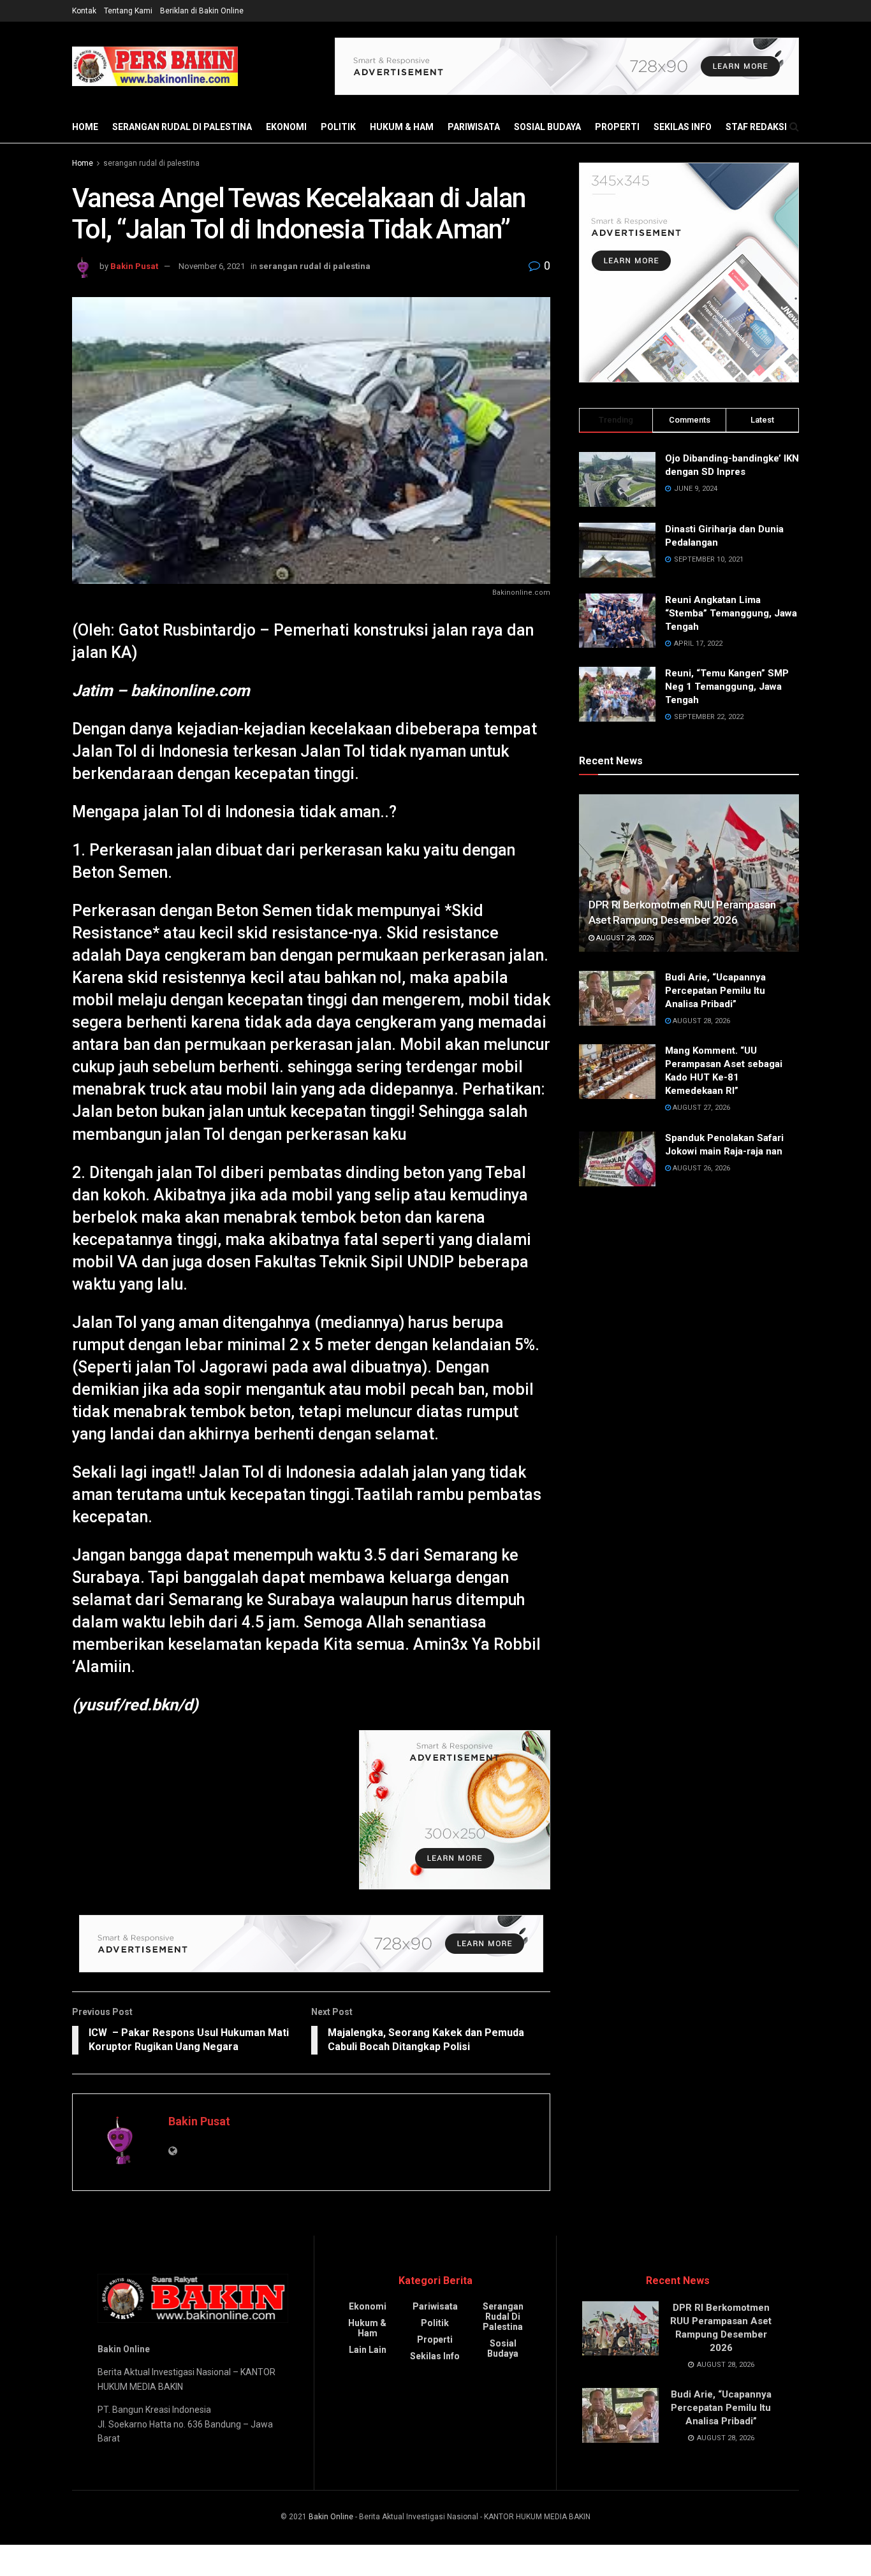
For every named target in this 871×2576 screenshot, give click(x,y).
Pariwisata (474, 127)
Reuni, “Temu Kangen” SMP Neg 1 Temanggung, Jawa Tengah (727, 687)
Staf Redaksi (756, 127)
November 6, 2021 (212, 266)
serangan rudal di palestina (182, 127)
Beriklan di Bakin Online (202, 11)
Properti (617, 127)
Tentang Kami (128, 11)
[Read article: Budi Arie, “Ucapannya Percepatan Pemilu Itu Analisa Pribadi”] (617, 998)
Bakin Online (331, 2517)
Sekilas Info (683, 127)
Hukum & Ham (402, 127)
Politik (338, 127)
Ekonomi (286, 127)
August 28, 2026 (624, 938)
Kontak (84, 11)
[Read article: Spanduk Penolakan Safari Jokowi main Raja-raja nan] (617, 1159)
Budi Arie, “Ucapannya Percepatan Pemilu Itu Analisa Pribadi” (715, 991)
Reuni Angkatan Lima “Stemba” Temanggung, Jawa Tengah (731, 613)
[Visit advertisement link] (567, 66)
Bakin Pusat (134, 266)
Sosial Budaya (547, 127)
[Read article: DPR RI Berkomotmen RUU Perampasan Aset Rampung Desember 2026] (689, 873)
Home (85, 127)
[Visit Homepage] (155, 66)
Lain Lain (368, 2350)
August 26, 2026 (700, 1168)
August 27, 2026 (700, 1108)
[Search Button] (794, 127)
